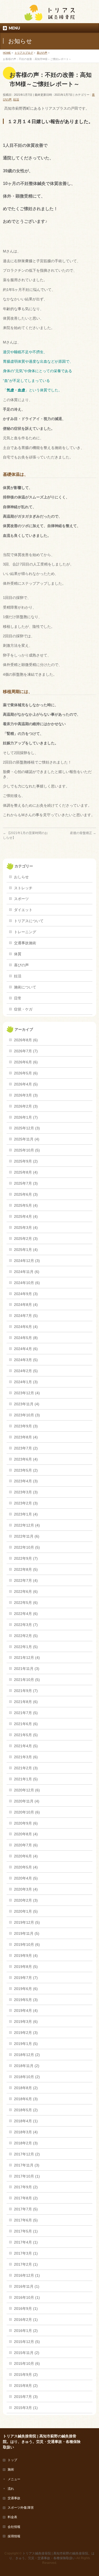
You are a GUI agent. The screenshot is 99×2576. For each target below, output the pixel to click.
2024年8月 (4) (26, 1305)
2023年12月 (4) (27, 1393)
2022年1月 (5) (26, 1647)
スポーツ (21, 899)
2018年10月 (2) (27, 2077)
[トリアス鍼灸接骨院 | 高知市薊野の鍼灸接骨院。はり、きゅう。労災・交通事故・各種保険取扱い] (50, 15)
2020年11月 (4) (27, 1801)
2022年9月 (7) (26, 1558)
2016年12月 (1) (27, 2275)
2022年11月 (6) (27, 1536)
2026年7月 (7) (26, 1051)
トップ (12, 2460)
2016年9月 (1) (26, 2309)
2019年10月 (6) (27, 1944)
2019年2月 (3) (26, 2033)
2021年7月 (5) (26, 1713)
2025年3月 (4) (26, 1228)
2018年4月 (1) (26, 2121)
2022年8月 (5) (26, 1569)
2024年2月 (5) (26, 1371)
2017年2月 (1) (26, 2264)
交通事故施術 (25, 943)
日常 (18, 998)
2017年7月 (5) (26, 2209)
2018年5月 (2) (26, 2110)
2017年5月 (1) (26, 2231)
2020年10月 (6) (27, 1812)
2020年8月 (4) (26, 1834)
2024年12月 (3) (27, 1261)
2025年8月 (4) (26, 1172)
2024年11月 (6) (27, 1272)
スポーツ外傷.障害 (21, 2508)
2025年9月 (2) (26, 1161)
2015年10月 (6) (27, 2363)
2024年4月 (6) (26, 1349)
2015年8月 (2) (26, 2386)
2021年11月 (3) (27, 1669)
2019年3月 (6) (26, 2022)
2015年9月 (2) (26, 2375)
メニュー (14, 2479)
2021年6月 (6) (26, 1724)
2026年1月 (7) (26, 1117)
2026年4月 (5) (26, 1084)
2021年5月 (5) (26, 1735)
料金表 (12, 2517)
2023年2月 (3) (26, 1503)
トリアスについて (29, 921)
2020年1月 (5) (26, 1911)
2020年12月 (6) (27, 1790)
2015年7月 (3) (26, 2397)
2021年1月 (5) (26, 1779)
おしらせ (21, 877)
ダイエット (23, 910)
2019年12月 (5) (27, 1922)
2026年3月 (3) (26, 1095)
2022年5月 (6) (26, 1603)
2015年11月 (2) (27, 2353)
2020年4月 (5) (26, 1878)
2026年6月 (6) (26, 1062)
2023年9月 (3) (26, 1426)
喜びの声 (21, 965)
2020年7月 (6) (26, 1845)
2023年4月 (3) (26, 1481)
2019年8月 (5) (26, 1967)
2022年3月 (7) (26, 1625)
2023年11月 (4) (27, 1404)
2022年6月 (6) (26, 1592)
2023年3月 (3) (26, 1492)
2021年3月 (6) (26, 1757)
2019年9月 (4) (26, 1956)
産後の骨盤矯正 (83, 833)
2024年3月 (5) (26, 1360)
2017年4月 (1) (26, 2242)
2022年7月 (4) (26, 1580)
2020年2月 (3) (26, 1900)
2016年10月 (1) (27, 2297)
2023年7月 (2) (26, 1448)
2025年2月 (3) (26, 1239)
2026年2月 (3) (26, 1106)
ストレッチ (23, 888)
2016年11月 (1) (27, 2286)
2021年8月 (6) (26, 1702)
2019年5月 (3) (26, 2000)
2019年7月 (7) (26, 1978)
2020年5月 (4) (26, 1867)
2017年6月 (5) (26, 2220)
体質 (18, 954)
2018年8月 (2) (26, 2088)
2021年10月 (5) (27, 1680)
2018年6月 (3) (26, 2099)
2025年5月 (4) (26, 1205)
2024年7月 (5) (26, 1316)
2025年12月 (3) (27, 1128)
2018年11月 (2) (27, 2066)
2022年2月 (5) (26, 1636)
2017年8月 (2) (26, 2198)
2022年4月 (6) (26, 1614)
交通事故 (14, 2498)
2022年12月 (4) (27, 1525)
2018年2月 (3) (26, 2143)
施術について (25, 987)
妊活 (16, 99)
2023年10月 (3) (27, 1415)
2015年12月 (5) (27, 2342)
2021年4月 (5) (26, 1746)
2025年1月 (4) (26, 1250)
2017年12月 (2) (27, 2154)
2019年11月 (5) (27, 1933)
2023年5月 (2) (26, 1470)
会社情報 (14, 2527)
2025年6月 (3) (26, 1194)
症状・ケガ (23, 1009)
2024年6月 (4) (26, 1327)
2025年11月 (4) (27, 1139)
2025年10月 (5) (27, 1150)
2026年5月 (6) (26, 1073)
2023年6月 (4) (26, 1459)
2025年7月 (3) (26, 1183)
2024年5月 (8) (26, 1338)
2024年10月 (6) (27, 1283)
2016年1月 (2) (26, 2331)
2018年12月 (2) (27, 2055)
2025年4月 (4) (26, 1216)
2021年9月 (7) (26, 1691)
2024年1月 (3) (26, 1382)
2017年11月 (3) (27, 2165)
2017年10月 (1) (27, 2176)
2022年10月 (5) (27, 1547)
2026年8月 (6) (26, 1040)
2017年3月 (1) (26, 2253)
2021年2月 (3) (26, 1768)
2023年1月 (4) (26, 1514)
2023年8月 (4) (26, 1437)
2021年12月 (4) (27, 1658)
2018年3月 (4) (26, 2132)
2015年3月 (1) (26, 2408)
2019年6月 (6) (26, 1989)
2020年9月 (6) (26, 1823)
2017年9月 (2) (26, 2187)
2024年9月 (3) (26, 1294)
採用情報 (14, 2536)
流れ (11, 2489)
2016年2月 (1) (26, 2320)
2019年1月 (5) (26, 2044)
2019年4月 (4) (26, 2011)
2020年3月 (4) (26, 1889)
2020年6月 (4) (26, 1856)
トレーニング (25, 932)
